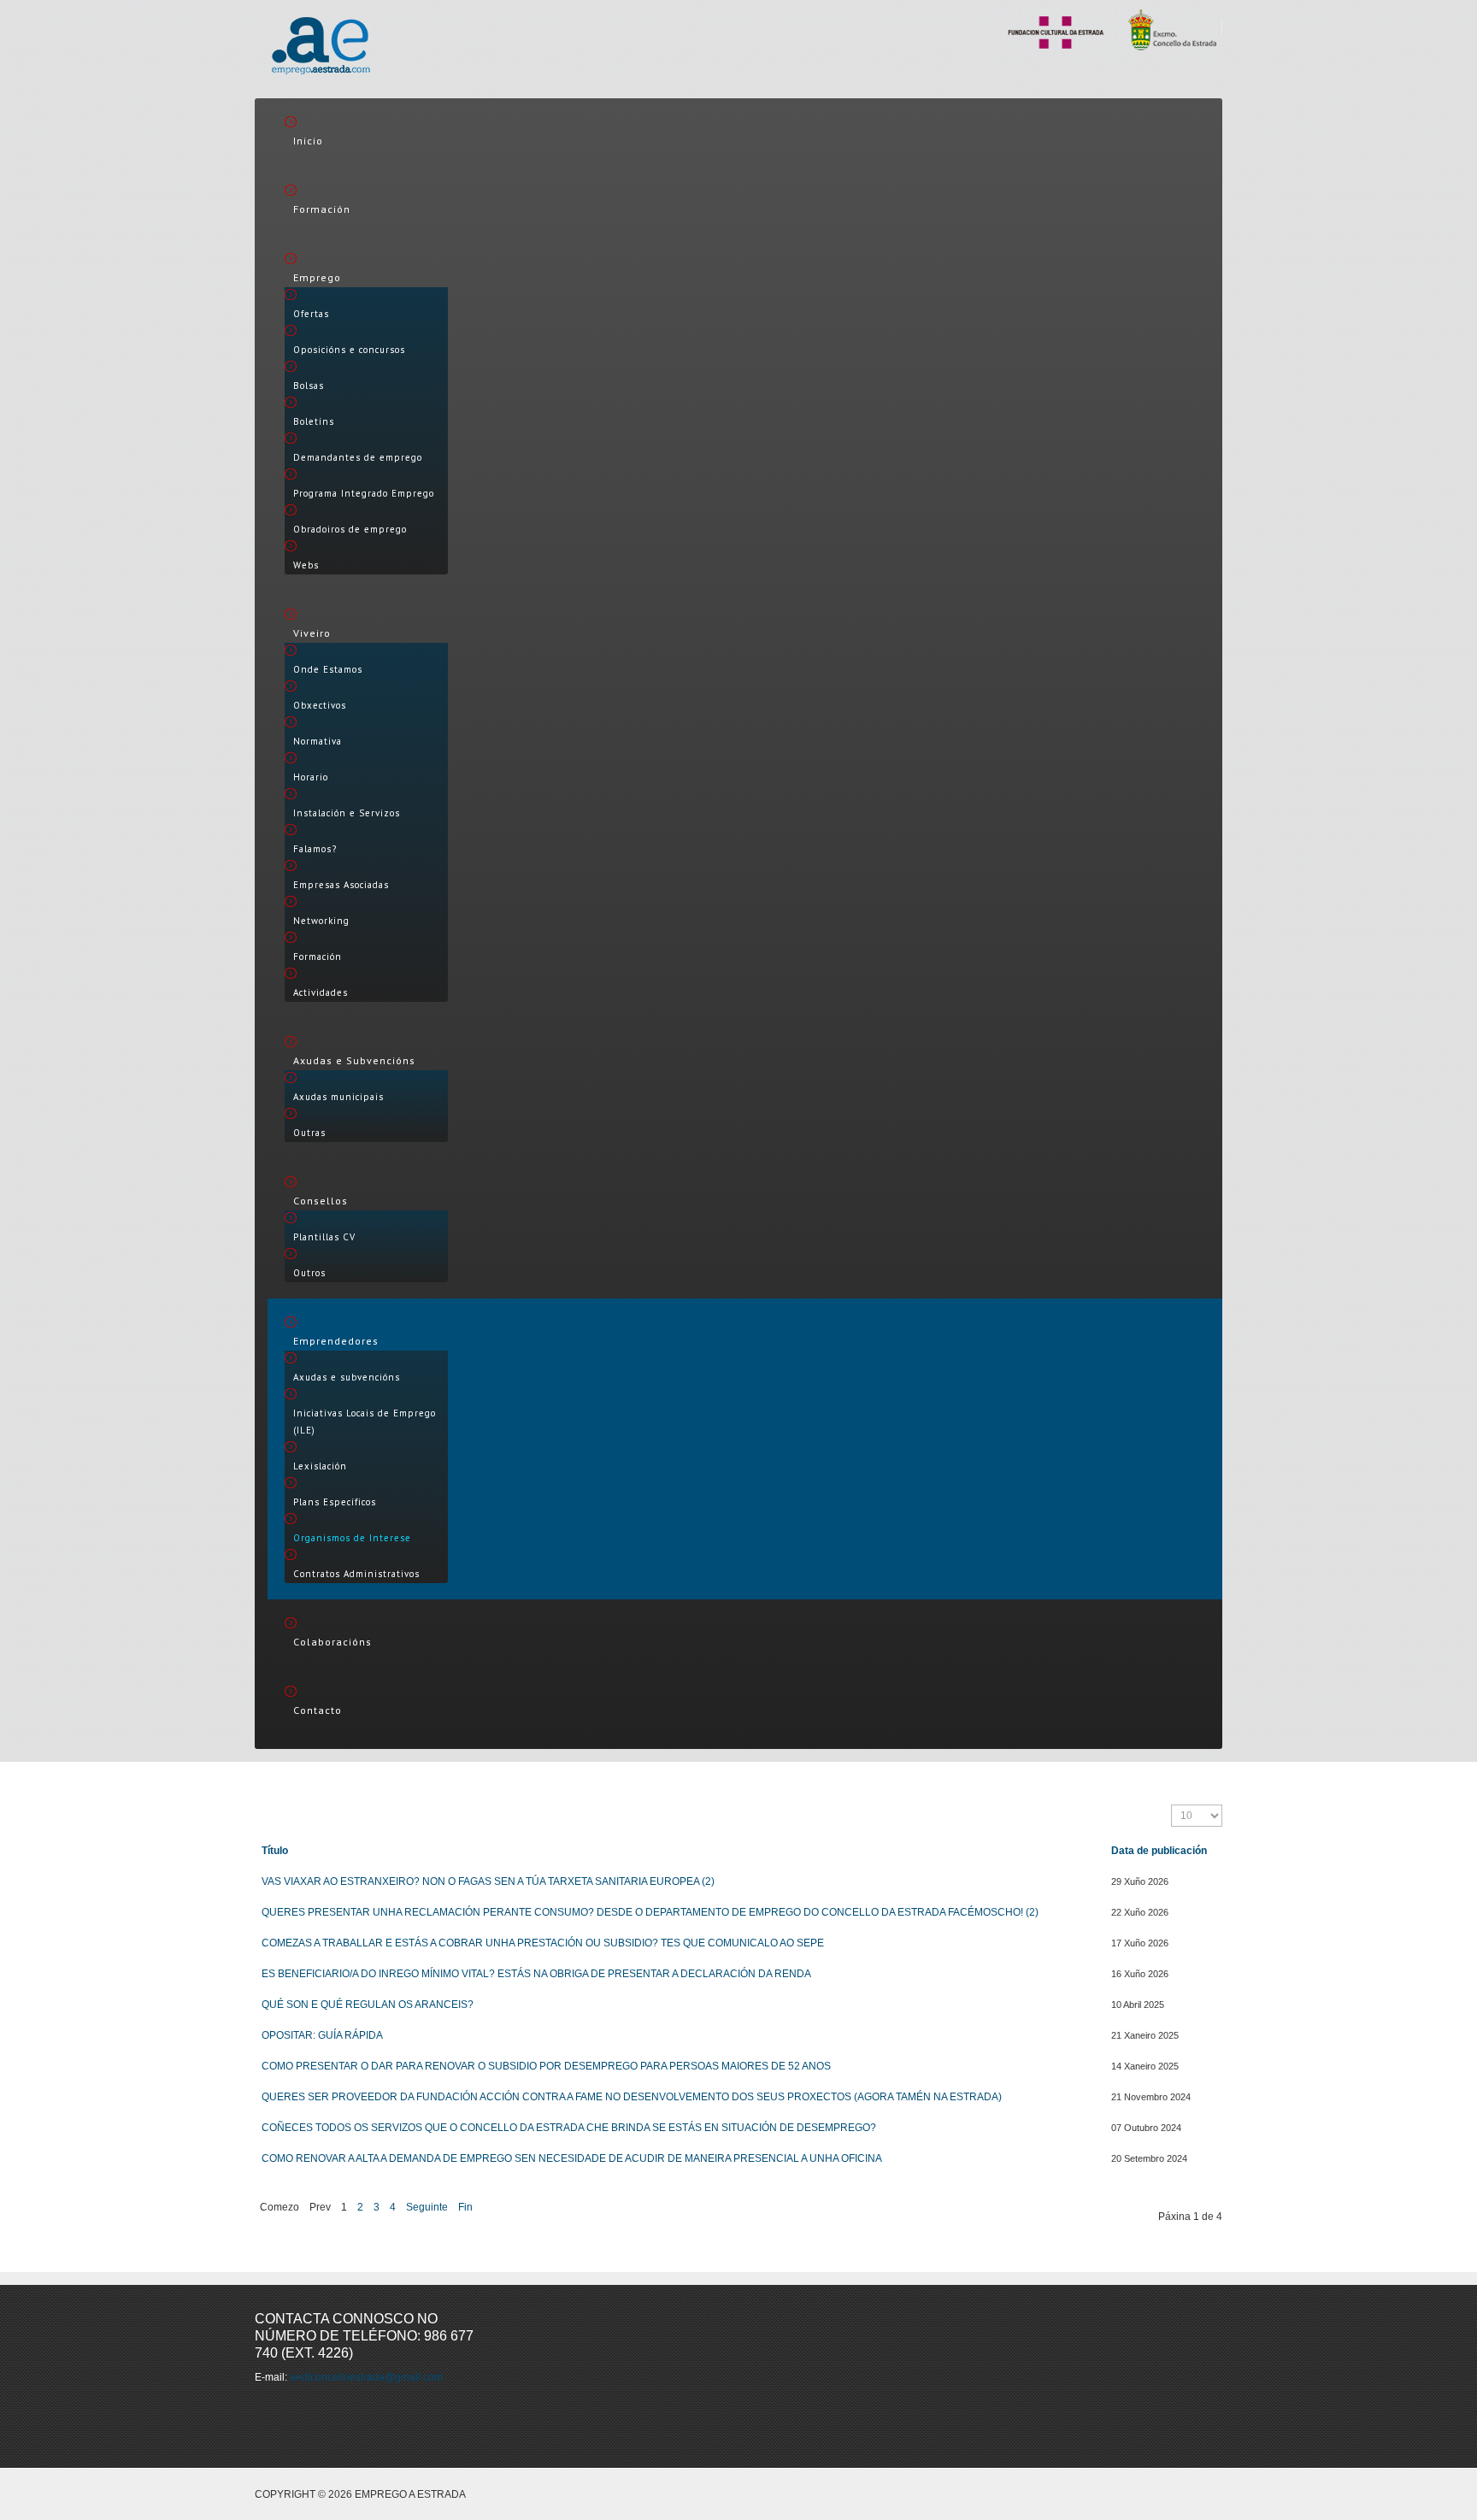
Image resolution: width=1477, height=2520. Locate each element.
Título (275, 1851)
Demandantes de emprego (358, 457)
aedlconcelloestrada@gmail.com (366, 2377)
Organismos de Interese (352, 1538)
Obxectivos (320, 705)
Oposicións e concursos (349, 350)
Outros (309, 1273)
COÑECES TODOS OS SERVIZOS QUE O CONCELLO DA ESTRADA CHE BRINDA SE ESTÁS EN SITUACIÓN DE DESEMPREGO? (569, 2128)
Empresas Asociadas (341, 885)
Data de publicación (1159, 1851)
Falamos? (315, 849)
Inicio (308, 141)
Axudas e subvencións (347, 1377)
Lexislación (320, 1466)
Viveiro (312, 633)
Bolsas (309, 386)
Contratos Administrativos (356, 1574)
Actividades (321, 992)
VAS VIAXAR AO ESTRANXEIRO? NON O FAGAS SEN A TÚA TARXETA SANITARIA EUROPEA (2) (488, 1881)
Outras (309, 1133)
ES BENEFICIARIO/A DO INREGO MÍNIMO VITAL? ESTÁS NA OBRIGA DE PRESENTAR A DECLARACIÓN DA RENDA (536, 1974)
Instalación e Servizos (347, 813)
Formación (322, 209)
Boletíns (314, 421)
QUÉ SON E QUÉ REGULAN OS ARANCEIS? (368, 2005)
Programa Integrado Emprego (364, 493)
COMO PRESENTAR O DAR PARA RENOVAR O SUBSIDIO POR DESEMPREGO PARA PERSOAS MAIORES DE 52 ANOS (546, 2066)
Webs (306, 565)
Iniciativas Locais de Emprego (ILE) (365, 1422)
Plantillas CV (324, 1237)
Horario (311, 777)
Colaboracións (332, 1642)
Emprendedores (336, 1341)
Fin (465, 2207)
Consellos (321, 1201)
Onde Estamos (328, 669)
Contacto (318, 1710)
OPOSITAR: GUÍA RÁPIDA (322, 2035)
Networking (321, 921)
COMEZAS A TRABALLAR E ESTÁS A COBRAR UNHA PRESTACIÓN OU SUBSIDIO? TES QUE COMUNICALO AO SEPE (543, 1943)
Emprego (317, 277)
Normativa (318, 741)
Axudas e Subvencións (354, 1060)
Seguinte (427, 2207)
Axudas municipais (338, 1097)
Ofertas (311, 314)
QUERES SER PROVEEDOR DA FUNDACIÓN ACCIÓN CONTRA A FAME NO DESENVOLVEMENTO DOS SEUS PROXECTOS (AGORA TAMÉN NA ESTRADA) (632, 2097)
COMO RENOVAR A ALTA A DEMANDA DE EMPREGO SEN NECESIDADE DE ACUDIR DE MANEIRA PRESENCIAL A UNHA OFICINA (572, 2158)
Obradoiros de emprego (350, 529)
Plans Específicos (335, 1502)
